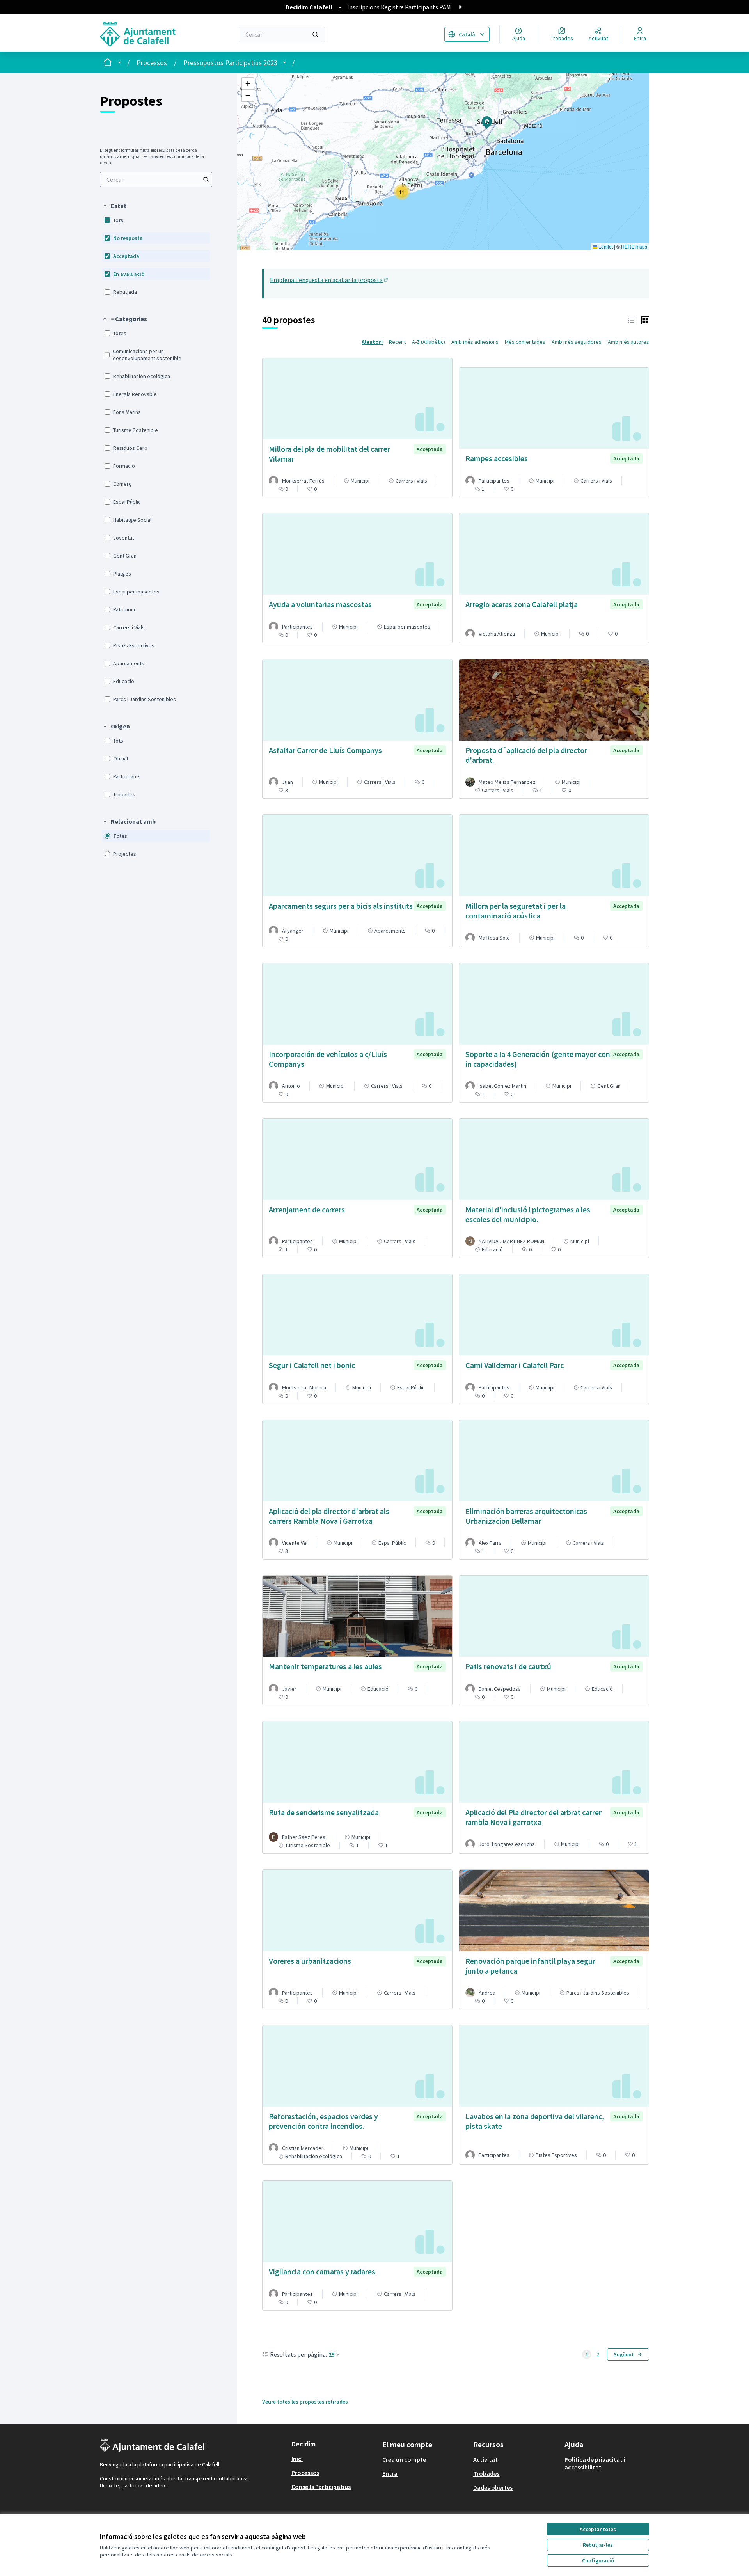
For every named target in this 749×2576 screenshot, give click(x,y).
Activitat (485, 2459)
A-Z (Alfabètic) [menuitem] (429, 342)
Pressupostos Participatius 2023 (230, 63)
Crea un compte (404, 2459)
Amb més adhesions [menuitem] (475, 342)
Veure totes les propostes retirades (305, 2402)
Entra (390, 2473)
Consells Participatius (321, 2487)
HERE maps (634, 246)
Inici (297, 2459)
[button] (114, 206)
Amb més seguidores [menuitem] (577, 342)
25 (332, 2354)
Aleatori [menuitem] (372, 342)
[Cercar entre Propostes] (206, 179)
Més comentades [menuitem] (525, 342)
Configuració (598, 2560)
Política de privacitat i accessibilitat (595, 2463)
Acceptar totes (598, 2529)
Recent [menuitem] (397, 342)
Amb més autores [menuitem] (628, 342)
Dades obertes (493, 2487)
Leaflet (605, 246)
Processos (152, 63)
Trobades (486, 2473)
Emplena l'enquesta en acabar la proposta (329, 280)
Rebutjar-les (598, 2545)
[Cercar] (315, 34)
